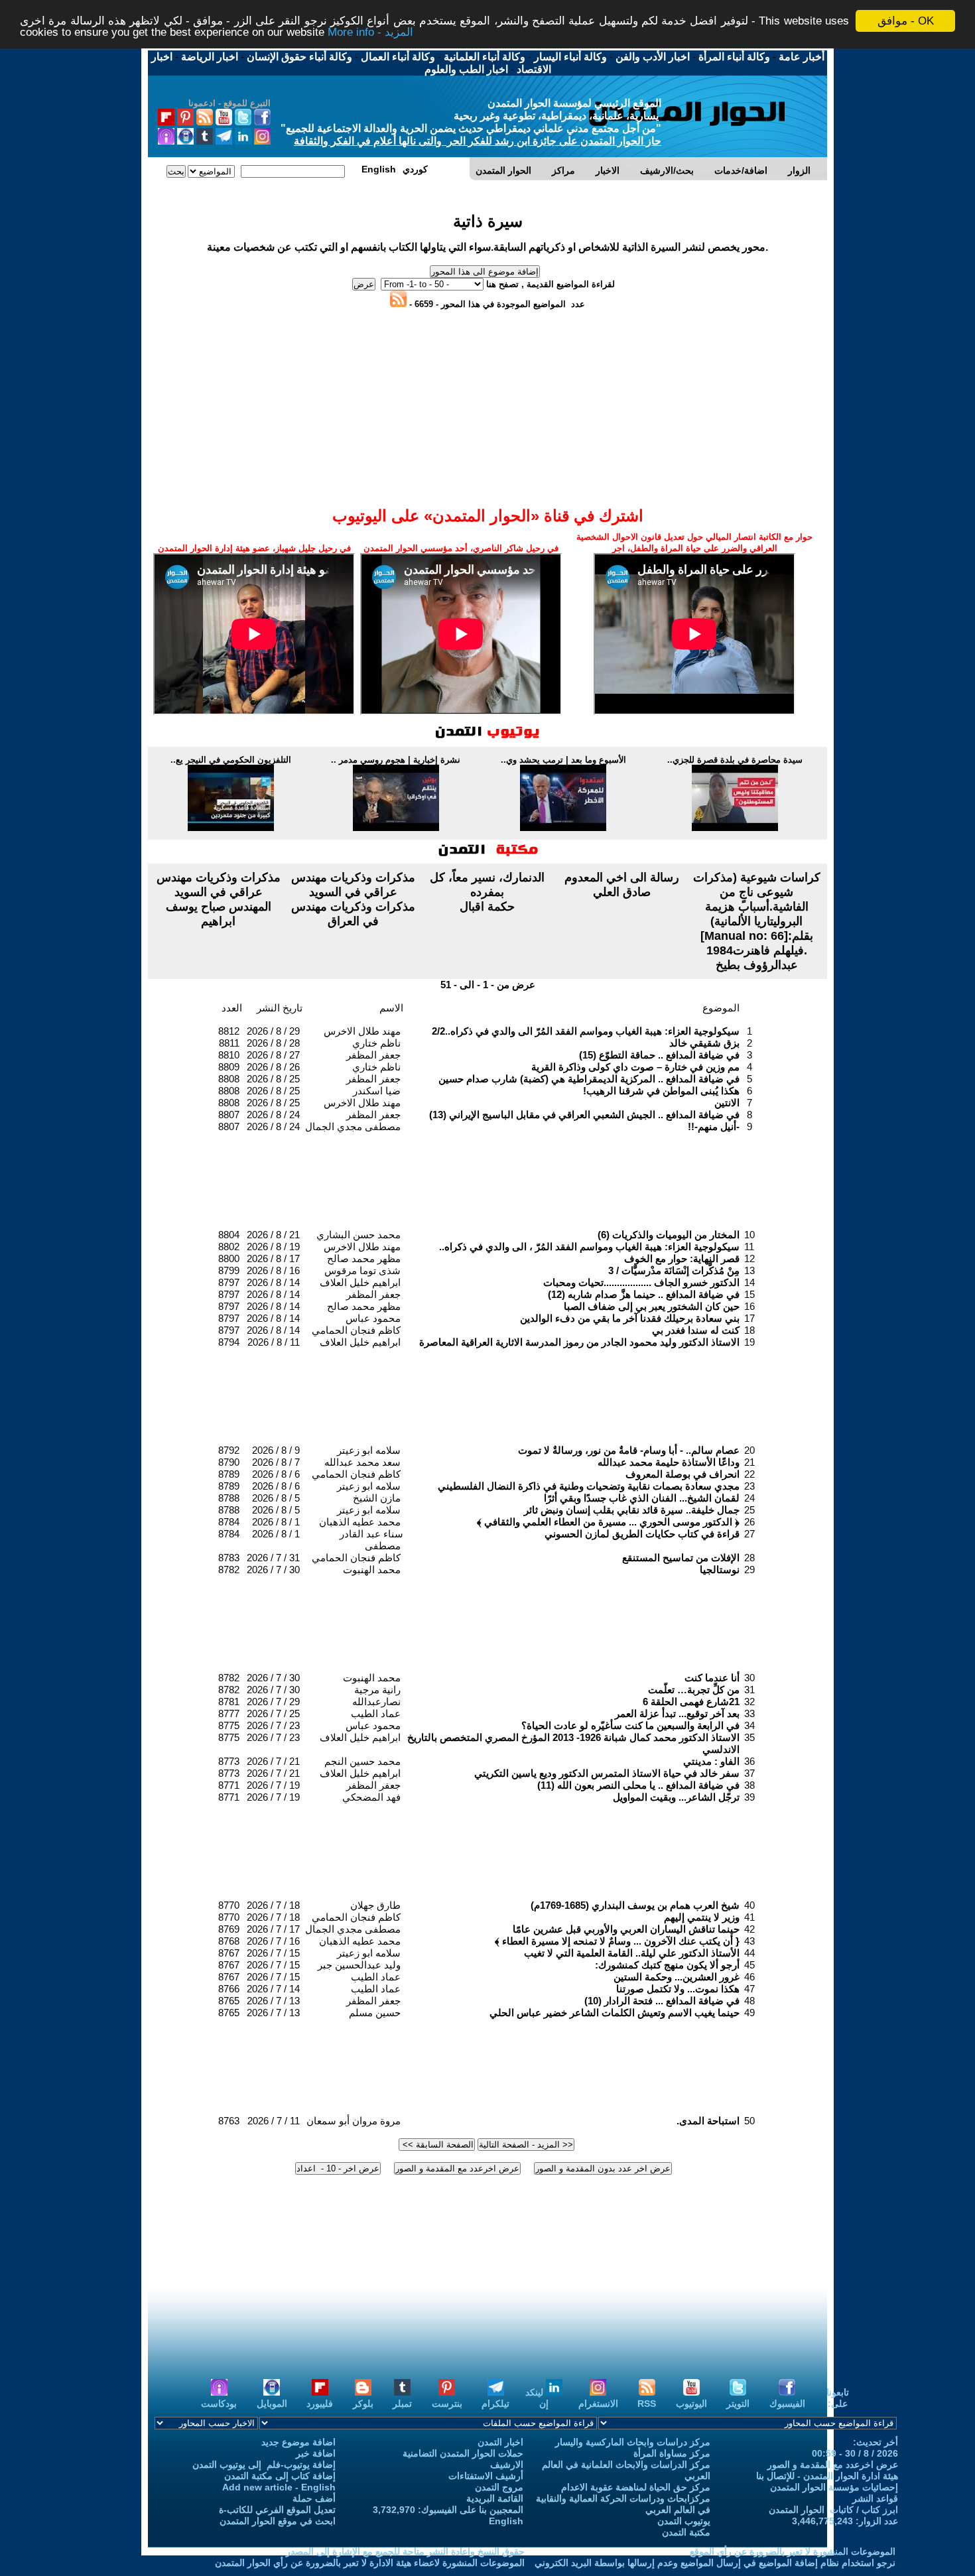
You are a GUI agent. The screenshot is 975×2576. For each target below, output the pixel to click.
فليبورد (320, 2404)
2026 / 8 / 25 (273, 1079)
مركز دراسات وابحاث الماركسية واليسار (633, 2442)
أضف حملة (314, 2498)
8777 (229, 1713)
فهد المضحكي (371, 1797)
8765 (229, 2001)
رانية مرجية (377, 1690)
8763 (229, 2121)
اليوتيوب (691, 2404)
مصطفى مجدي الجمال (353, 1127)
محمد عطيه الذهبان (360, 1522)
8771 (229, 1785)
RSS (647, 2404)
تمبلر (402, 2404)
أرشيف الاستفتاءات (486, 2476)
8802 (229, 1247)
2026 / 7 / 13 (273, 2001)
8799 (229, 1270)
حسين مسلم (375, 2013)
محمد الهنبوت (372, 1570)
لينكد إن (537, 2398)
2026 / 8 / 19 (273, 1247)
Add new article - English (279, 2487)
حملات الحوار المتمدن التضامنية (463, 2453)
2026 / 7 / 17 (273, 1929)
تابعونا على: (838, 2398)
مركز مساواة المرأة (672, 2453)
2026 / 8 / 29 (273, 1031)
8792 (229, 1450)
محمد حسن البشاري (358, 1235)
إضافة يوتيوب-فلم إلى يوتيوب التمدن (264, 2465)
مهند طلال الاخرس (362, 1031)
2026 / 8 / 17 (273, 1258)
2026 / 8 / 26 (273, 1067)
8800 (229, 1258)
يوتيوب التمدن (684, 2521)
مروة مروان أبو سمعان (354, 2121)
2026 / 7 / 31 (273, 1558)
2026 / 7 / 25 (273, 1713)
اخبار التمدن (500, 2442)
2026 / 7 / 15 (273, 1953)
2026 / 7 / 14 (273, 1989)
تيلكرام (495, 2404)
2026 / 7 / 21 (273, 1761)
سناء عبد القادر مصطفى (371, 1540)
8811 (229, 1043)
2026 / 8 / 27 (273, 1055)
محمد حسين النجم (362, 1761)
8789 (229, 1474)
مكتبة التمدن (686, 2532)
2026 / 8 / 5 (276, 1498)
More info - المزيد (370, 33)
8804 (229, 1235)
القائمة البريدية (495, 2498)
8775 (229, 1725)
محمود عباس (373, 1318)
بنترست (447, 2404)
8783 (229, 1558)
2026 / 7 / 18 (273, 1905)
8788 (229, 1498)
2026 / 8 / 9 (276, 1450)
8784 (229, 1522)
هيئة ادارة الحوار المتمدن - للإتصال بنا (827, 2476)
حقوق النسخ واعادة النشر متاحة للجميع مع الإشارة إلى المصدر (405, 2551)
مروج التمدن (499, 2487)
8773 (229, 1761)
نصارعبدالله (376, 1702)
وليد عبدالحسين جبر (359, 1965)
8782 (229, 1570)
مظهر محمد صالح (364, 1258)
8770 (229, 1905)
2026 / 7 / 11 (274, 2121)
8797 (229, 1282)
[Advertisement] (487, 340)
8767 (229, 1953)
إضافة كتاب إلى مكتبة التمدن (280, 2476)
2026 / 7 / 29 (273, 1702)
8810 (229, 1055)
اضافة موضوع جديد (298, 2442)
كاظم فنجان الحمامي (356, 1330)
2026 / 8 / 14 (273, 1282)
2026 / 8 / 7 (276, 1462)
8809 (229, 1067)
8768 (229, 1941)
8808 (229, 1079)
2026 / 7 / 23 (273, 1725)
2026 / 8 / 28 (273, 1043)
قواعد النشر (875, 2498)
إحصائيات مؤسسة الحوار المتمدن (834, 2487)
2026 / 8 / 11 (274, 1342)
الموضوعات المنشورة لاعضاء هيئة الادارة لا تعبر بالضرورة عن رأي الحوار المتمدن (370, 2563)
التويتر (738, 2404)
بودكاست (219, 2404)
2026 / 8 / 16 (273, 1270)
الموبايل (272, 2404)
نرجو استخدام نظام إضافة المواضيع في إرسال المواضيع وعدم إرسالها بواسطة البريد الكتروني (715, 2563)
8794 (229, 1342)
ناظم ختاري (376, 1043)
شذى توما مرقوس (362, 1270)
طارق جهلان (375, 1905)
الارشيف (507, 2465)
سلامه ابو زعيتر (369, 1450)
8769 (229, 1929)
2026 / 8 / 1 (276, 1522)
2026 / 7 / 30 (273, 1570)
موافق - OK (906, 21)
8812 (229, 1031)
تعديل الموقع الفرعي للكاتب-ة (277, 2510)
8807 (229, 1115)
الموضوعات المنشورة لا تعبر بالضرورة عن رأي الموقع (793, 2551)
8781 (229, 1702)
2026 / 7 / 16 (273, 1941)
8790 (229, 1462)
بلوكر (363, 2404)
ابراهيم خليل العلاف (360, 1282)
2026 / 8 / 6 (276, 1474)
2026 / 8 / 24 (273, 1115)
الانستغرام (598, 2404)
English (506, 2521)
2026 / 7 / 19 (273, 1785)
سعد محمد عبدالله (362, 1462)
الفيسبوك (787, 2404)
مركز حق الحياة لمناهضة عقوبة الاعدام (636, 2487)
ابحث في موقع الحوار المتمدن (278, 2521)
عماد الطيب (376, 1713)
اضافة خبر (316, 2453)
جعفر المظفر (373, 1055)
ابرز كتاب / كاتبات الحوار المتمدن (833, 2510)
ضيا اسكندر (377, 1091)
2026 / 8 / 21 (273, 1235)
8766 (229, 1989)
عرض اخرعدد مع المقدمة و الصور (833, 2465)
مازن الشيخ (377, 1498)
